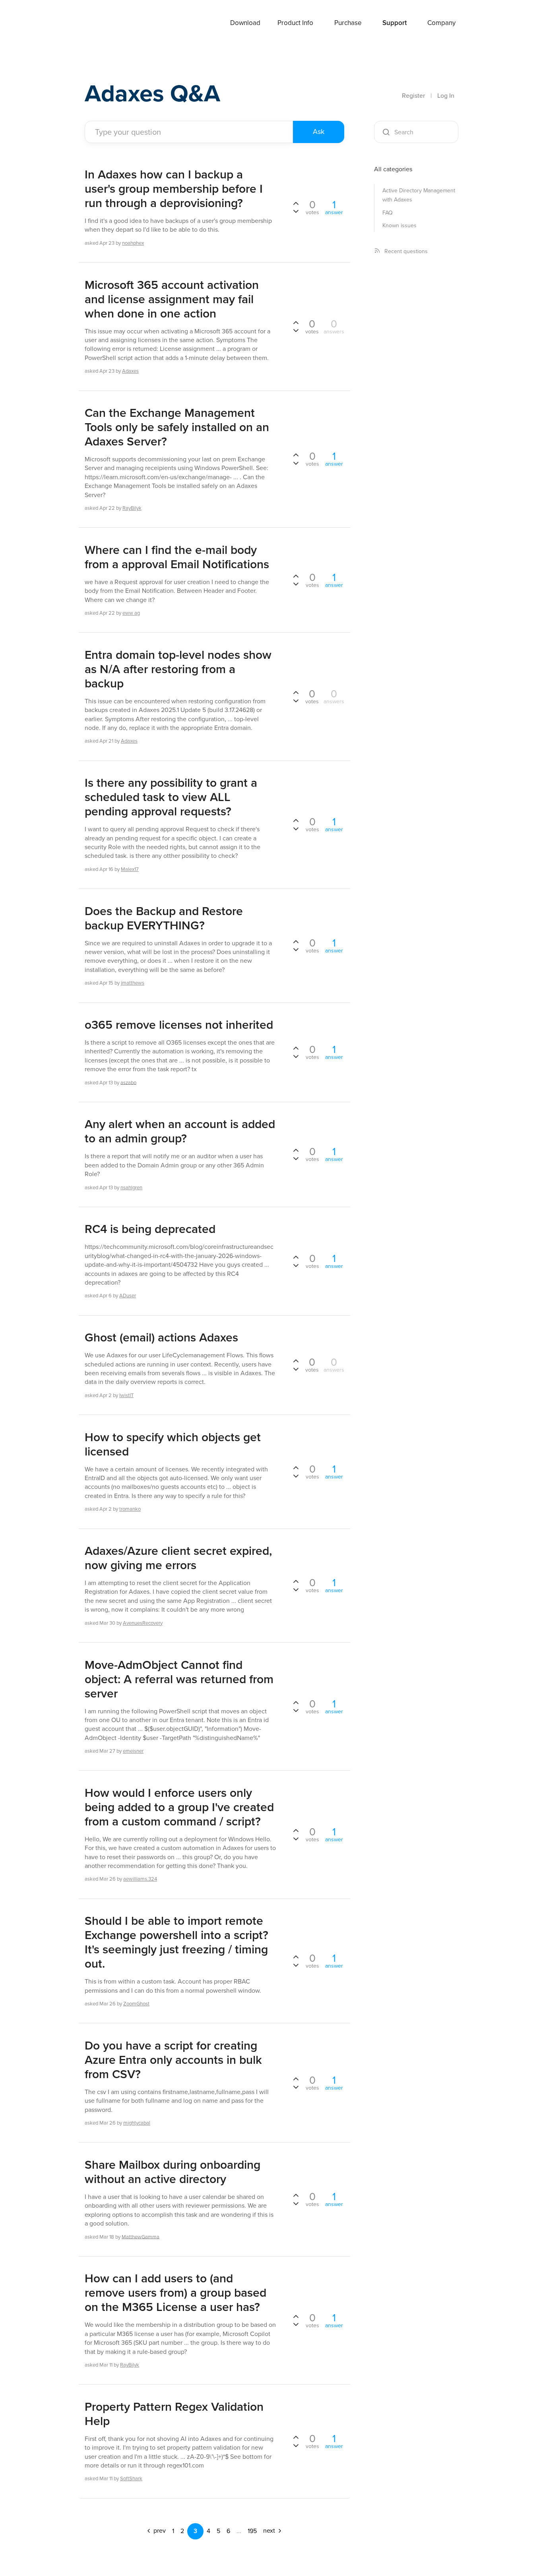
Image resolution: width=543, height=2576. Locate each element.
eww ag (131, 613)
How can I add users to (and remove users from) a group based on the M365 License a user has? (176, 2293)
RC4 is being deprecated (150, 1229)
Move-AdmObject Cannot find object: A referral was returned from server (179, 1679)
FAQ (388, 213)
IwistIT (126, 1395)
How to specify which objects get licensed (173, 1444)
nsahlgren (131, 1187)
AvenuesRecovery (143, 1623)
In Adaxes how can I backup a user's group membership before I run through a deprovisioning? (174, 189)
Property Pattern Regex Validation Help (174, 2414)
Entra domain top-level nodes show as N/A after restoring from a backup (178, 669)
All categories (393, 169)
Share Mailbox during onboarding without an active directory (173, 2172)
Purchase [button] (348, 23)
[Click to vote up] (296, 204)
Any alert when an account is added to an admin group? (180, 1131)
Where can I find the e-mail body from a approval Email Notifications (177, 557)
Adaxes (104, 23)
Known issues (399, 225)
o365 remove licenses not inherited (179, 1025)
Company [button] (441, 23)
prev (159, 2531)
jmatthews (133, 983)
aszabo (128, 1082)
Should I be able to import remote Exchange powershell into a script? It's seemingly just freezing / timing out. (176, 1942)
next (270, 2531)
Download (245, 23)
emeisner (133, 1751)
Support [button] (395, 23)
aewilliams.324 (140, 1879)
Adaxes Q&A (152, 93)
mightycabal (137, 2123)
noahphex (133, 243)
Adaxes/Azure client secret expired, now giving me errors (178, 1558)
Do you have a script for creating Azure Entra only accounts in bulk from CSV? (173, 2060)
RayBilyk (132, 508)
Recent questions (406, 251)
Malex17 (130, 869)
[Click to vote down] (296, 211)
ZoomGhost (136, 2004)
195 (252, 2531)
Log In (446, 96)
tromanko (130, 1509)
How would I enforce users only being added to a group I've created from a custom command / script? (179, 1807)
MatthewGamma (141, 2236)
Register (413, 96)
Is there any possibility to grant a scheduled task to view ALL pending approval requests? (171, 797)
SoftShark (131, 2478)
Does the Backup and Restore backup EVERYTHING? (164, 918)
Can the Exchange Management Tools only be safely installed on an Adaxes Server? (177, 427)
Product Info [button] (295, 23)
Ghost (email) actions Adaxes (161, 1337)
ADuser (128, 1296)
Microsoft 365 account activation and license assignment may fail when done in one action (172, 299)
